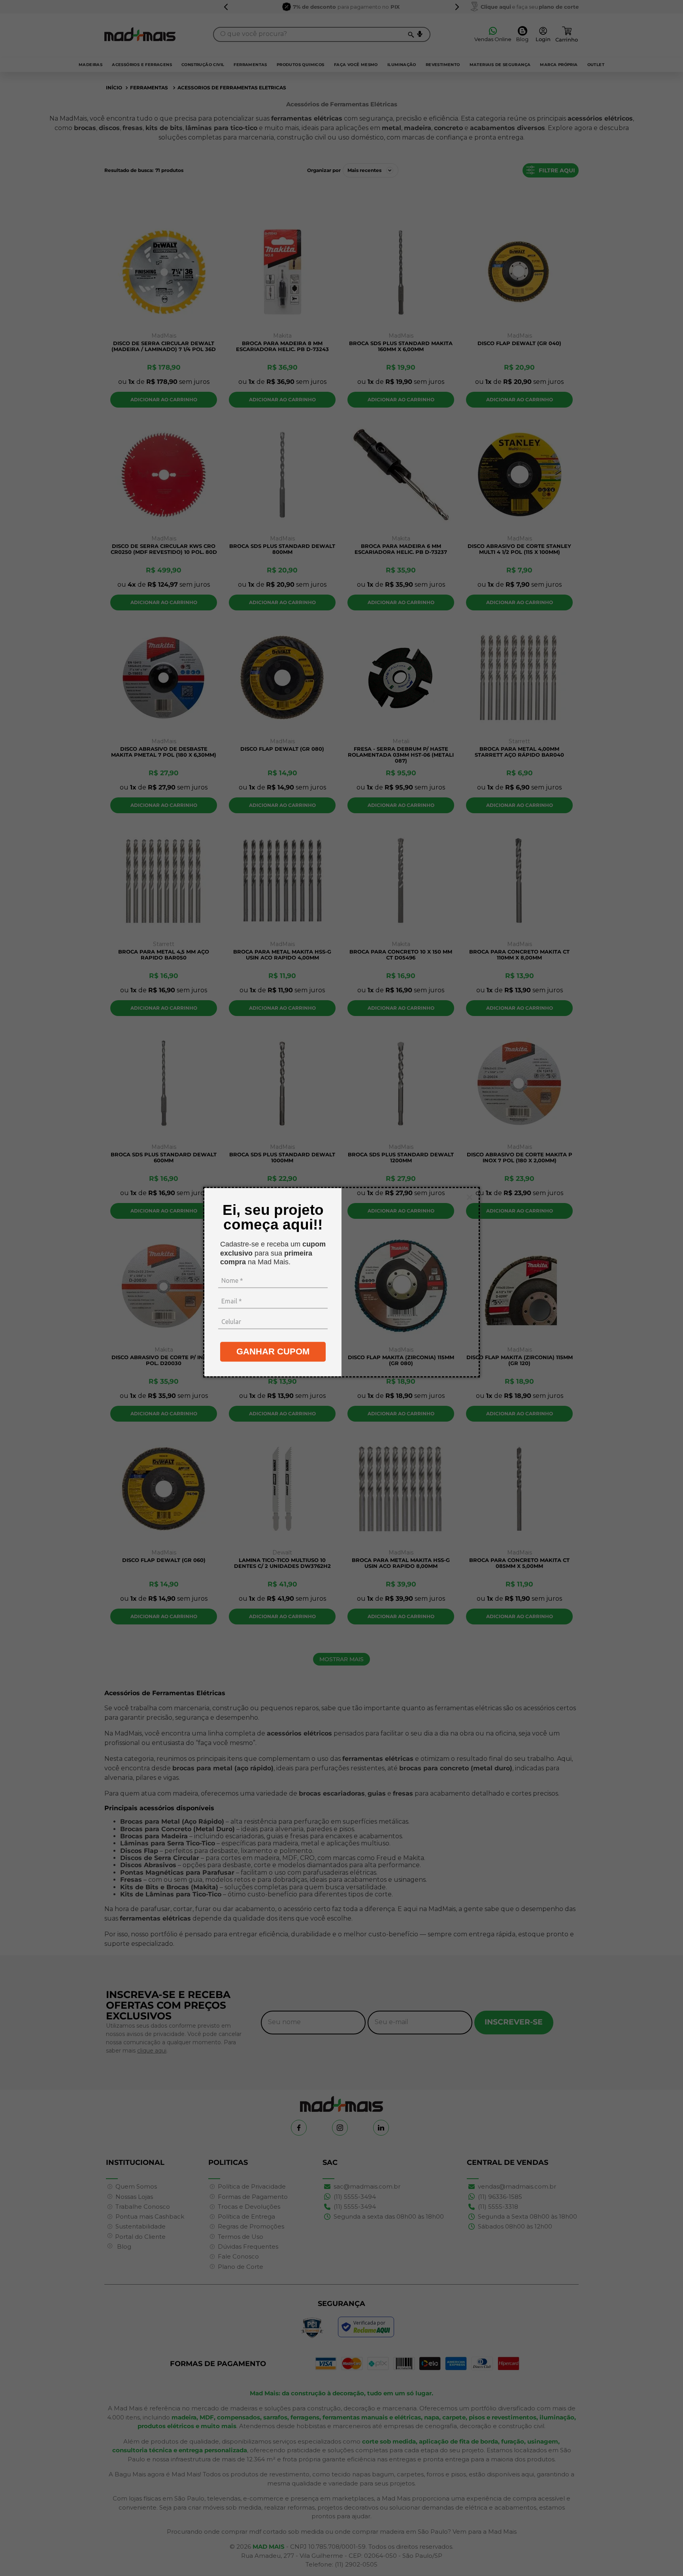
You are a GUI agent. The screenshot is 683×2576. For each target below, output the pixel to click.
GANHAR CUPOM (273, 1351)
